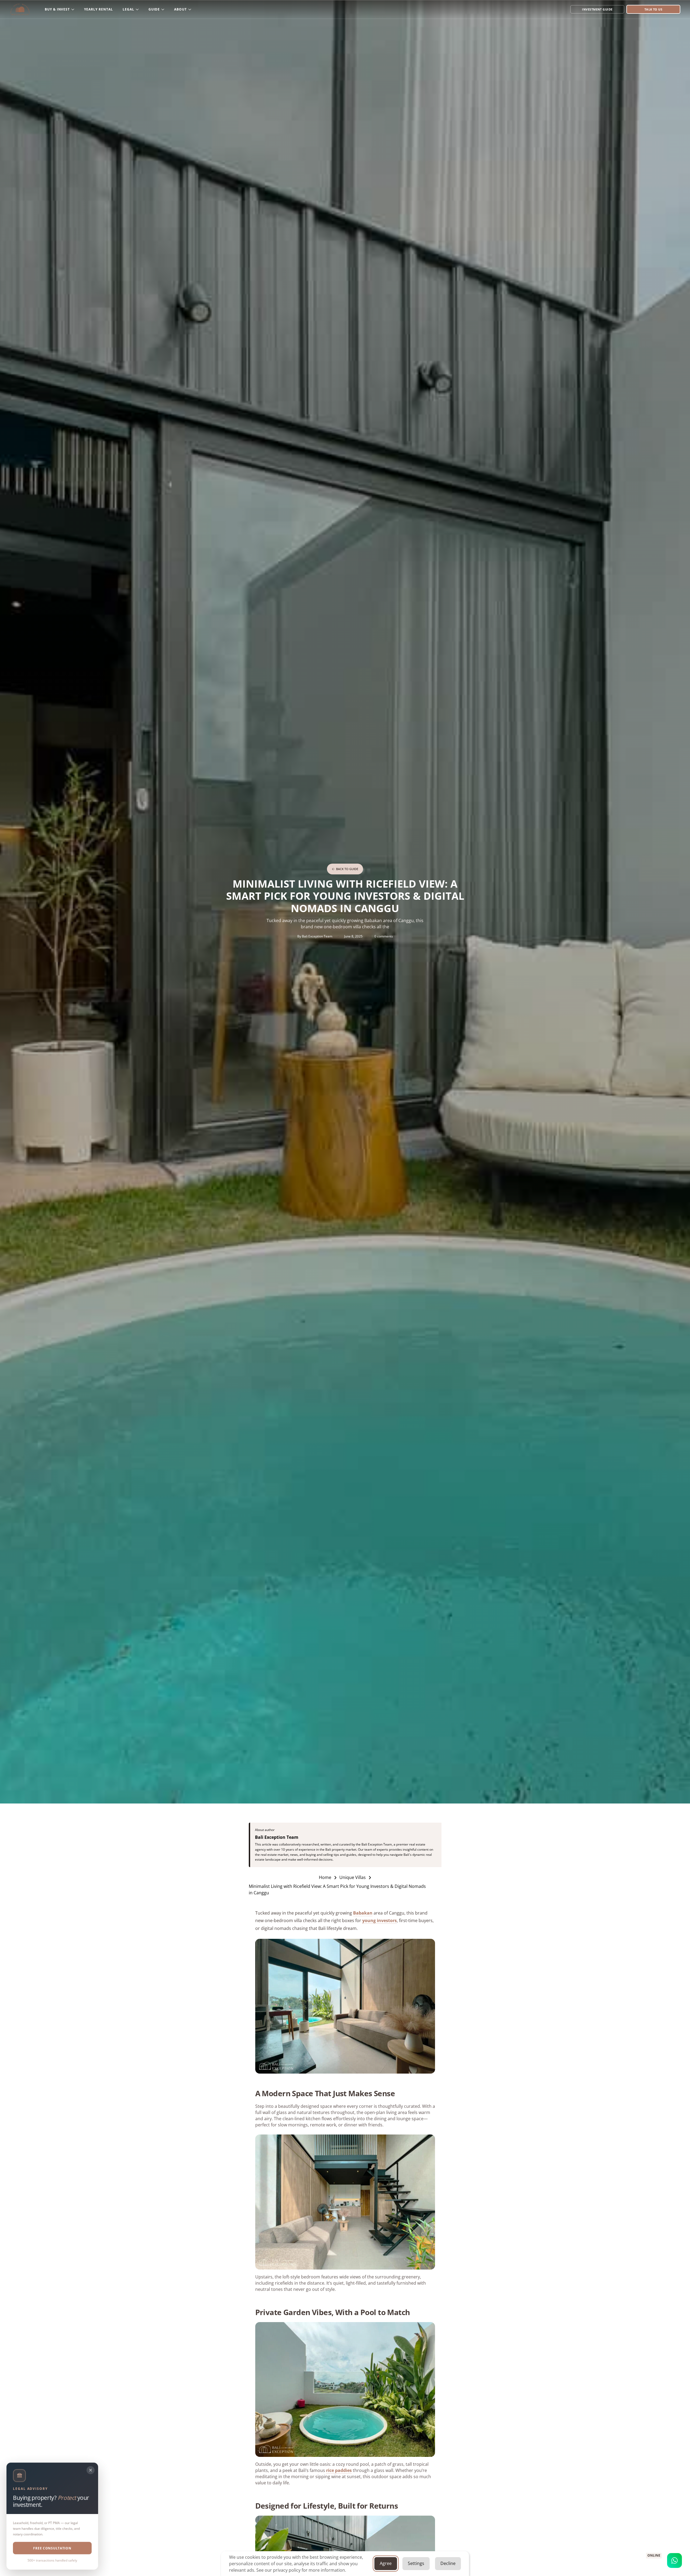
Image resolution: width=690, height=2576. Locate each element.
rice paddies (339, 2470)
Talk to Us (653, 9)
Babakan (363, 1913)
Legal (128, 9)
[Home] (20, 9)
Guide (154, 9)
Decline (448, 2563)
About (180, 9)
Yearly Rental (98, 9)
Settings (416, 2563)
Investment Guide (597, 9)
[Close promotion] (91, 2470)
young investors (379, 1920)
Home (325, 1877)
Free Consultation (52, 2548)
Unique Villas (353, 1877)
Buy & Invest (57, 9)
